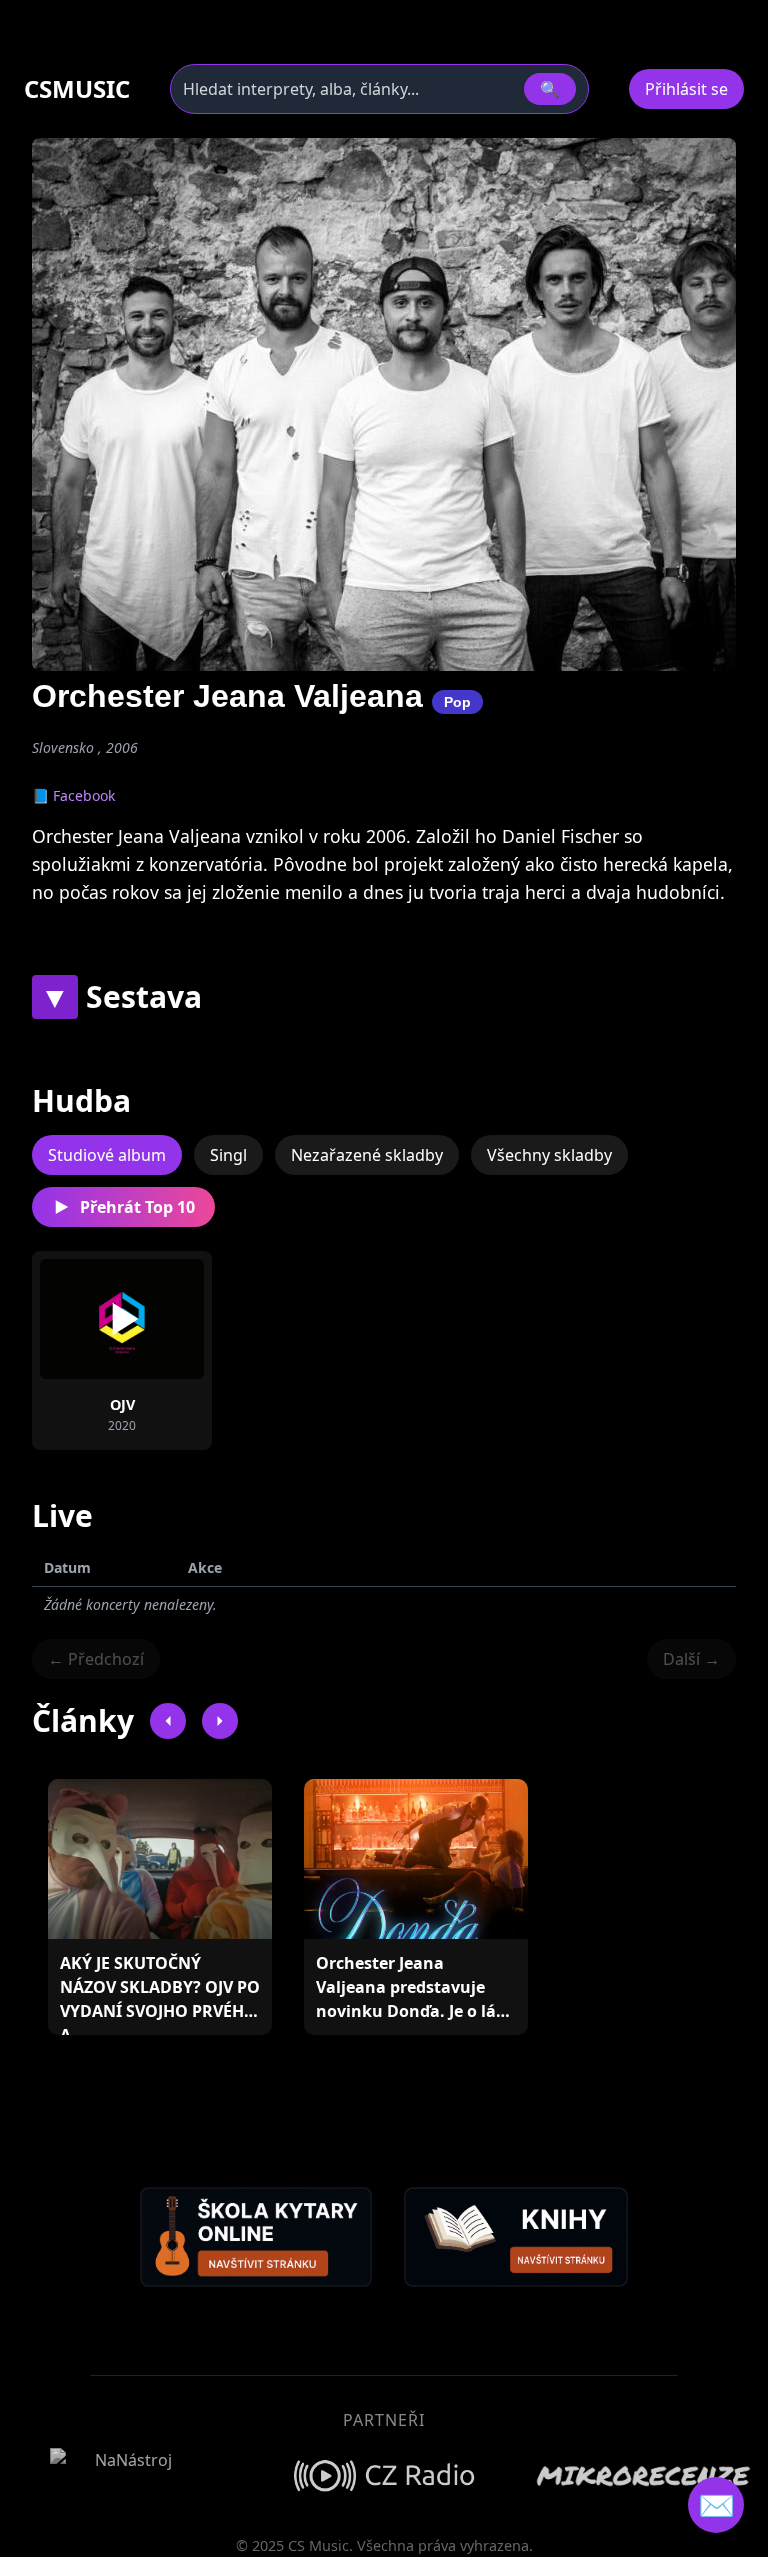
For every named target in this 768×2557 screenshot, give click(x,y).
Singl (228, 1155)
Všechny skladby (549, 1155)
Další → (691, 1659)
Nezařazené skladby (367, 1155)
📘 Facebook (73, 795)
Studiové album (107, 1155)
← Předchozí (96, 1659)
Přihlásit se (686, 89)
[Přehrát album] (122, 1319)
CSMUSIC (77, 89)
